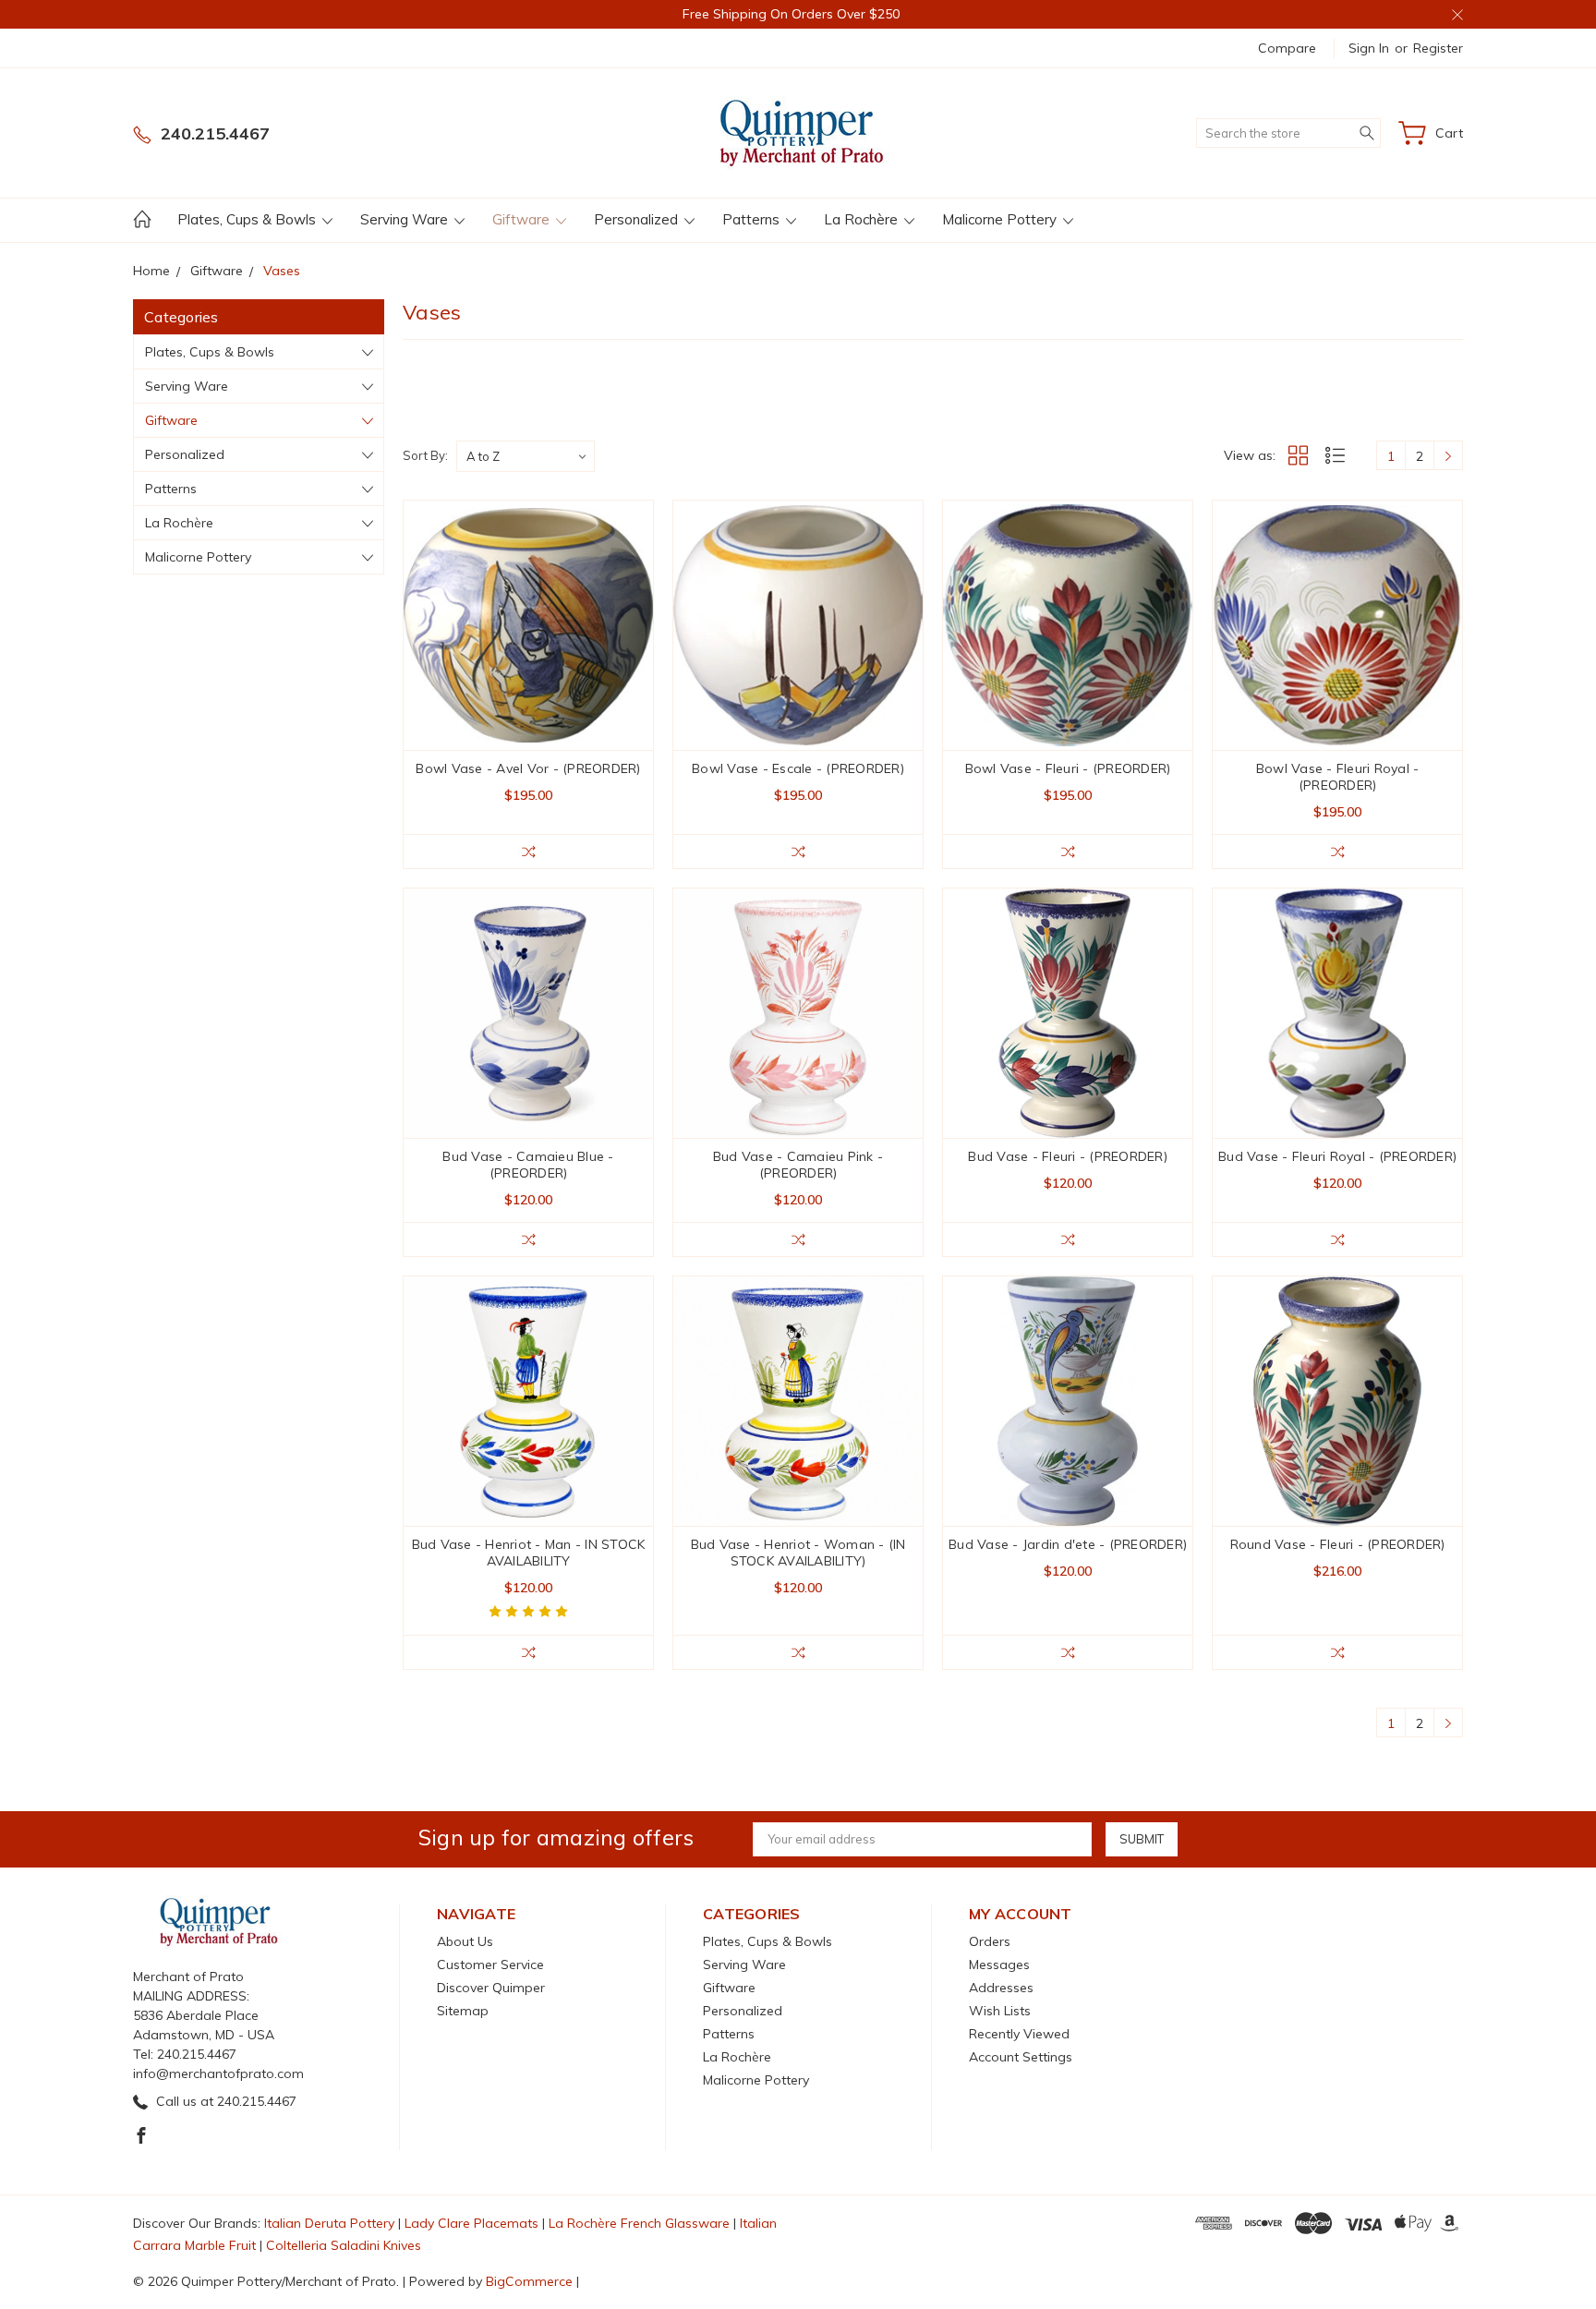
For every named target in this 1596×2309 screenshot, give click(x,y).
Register (1438, 48)
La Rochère (863, 219)
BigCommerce (529, 2281)
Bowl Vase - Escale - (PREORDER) (798, 768)
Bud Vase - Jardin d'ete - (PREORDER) (1068, 1544)
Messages (999, 1964)
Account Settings (1021, 2057)
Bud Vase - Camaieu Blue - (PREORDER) (528, 1165)
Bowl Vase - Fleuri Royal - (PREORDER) (1338, 777)
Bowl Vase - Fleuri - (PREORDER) (1068, 768)
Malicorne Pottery (1001, 219)
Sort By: (425, 455)
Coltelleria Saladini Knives (344, 2245)
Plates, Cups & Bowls (248, 219)
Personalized (638, 219)
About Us (465, 1941)
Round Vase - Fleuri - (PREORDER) (1338, 1544)
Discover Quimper (491, 1988)
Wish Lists (1000, 2011)
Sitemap (463, 2011)
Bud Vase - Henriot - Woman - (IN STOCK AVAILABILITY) (798, 1553)
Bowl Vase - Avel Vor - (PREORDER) (528, 768)
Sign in (1369, 48)
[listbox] (526, 456)
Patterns (753, 219)
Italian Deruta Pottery (329, 2223)
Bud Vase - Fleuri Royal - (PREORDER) (1337, 1156)
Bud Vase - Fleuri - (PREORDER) (1068, 1156)
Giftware (523, 219)
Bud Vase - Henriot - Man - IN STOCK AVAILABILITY (529, 1553)
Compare (1287, 48)
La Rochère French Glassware (639, 2223)
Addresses (1001, 1988)
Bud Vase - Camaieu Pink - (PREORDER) (798, 1165)
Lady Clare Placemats (472, 2223)
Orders (990, 1941)
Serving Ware (406, 219)
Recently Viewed (1019, 2034)
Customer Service (490, 1964)
